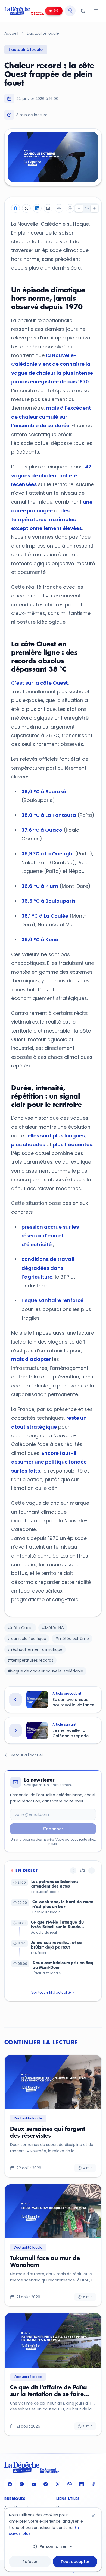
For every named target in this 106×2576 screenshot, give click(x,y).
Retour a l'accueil (27, 1755)
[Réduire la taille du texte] (79, 208)
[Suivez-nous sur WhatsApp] (70, 2484)
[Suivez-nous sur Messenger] (22, 2484)
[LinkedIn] (37, 208)
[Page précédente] (73, 1870)
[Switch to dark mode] (83, 11)
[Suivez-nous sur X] (58, 2484)
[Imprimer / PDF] (70, 208)
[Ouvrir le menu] (96, 11)
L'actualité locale (43, 33)
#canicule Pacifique (27, 1639)
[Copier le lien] (59, 208)
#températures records (30, 1660)
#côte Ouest (20, 1628)
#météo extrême (72, 1639)
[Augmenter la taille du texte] (94, 208)
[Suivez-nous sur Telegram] (46, 2484)
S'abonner (53, 1829)
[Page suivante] (92, 1870)
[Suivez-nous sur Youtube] (34, 2484)
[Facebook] (15, 208)
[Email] (48, 208)
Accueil (11, 33)
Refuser (30, 2562)
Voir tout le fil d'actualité (51, 1992)
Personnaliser (53, 2546)
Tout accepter (75, 2562)
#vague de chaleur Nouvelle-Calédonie (45, 1671)
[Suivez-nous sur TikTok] (93, 2484)
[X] (26, 208)
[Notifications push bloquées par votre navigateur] (70, 11)
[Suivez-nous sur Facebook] (10, 2484)
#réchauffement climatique (35, 1649)
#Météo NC (53, 1628)
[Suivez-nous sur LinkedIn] (82, 2484)
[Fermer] (93, 2516)
